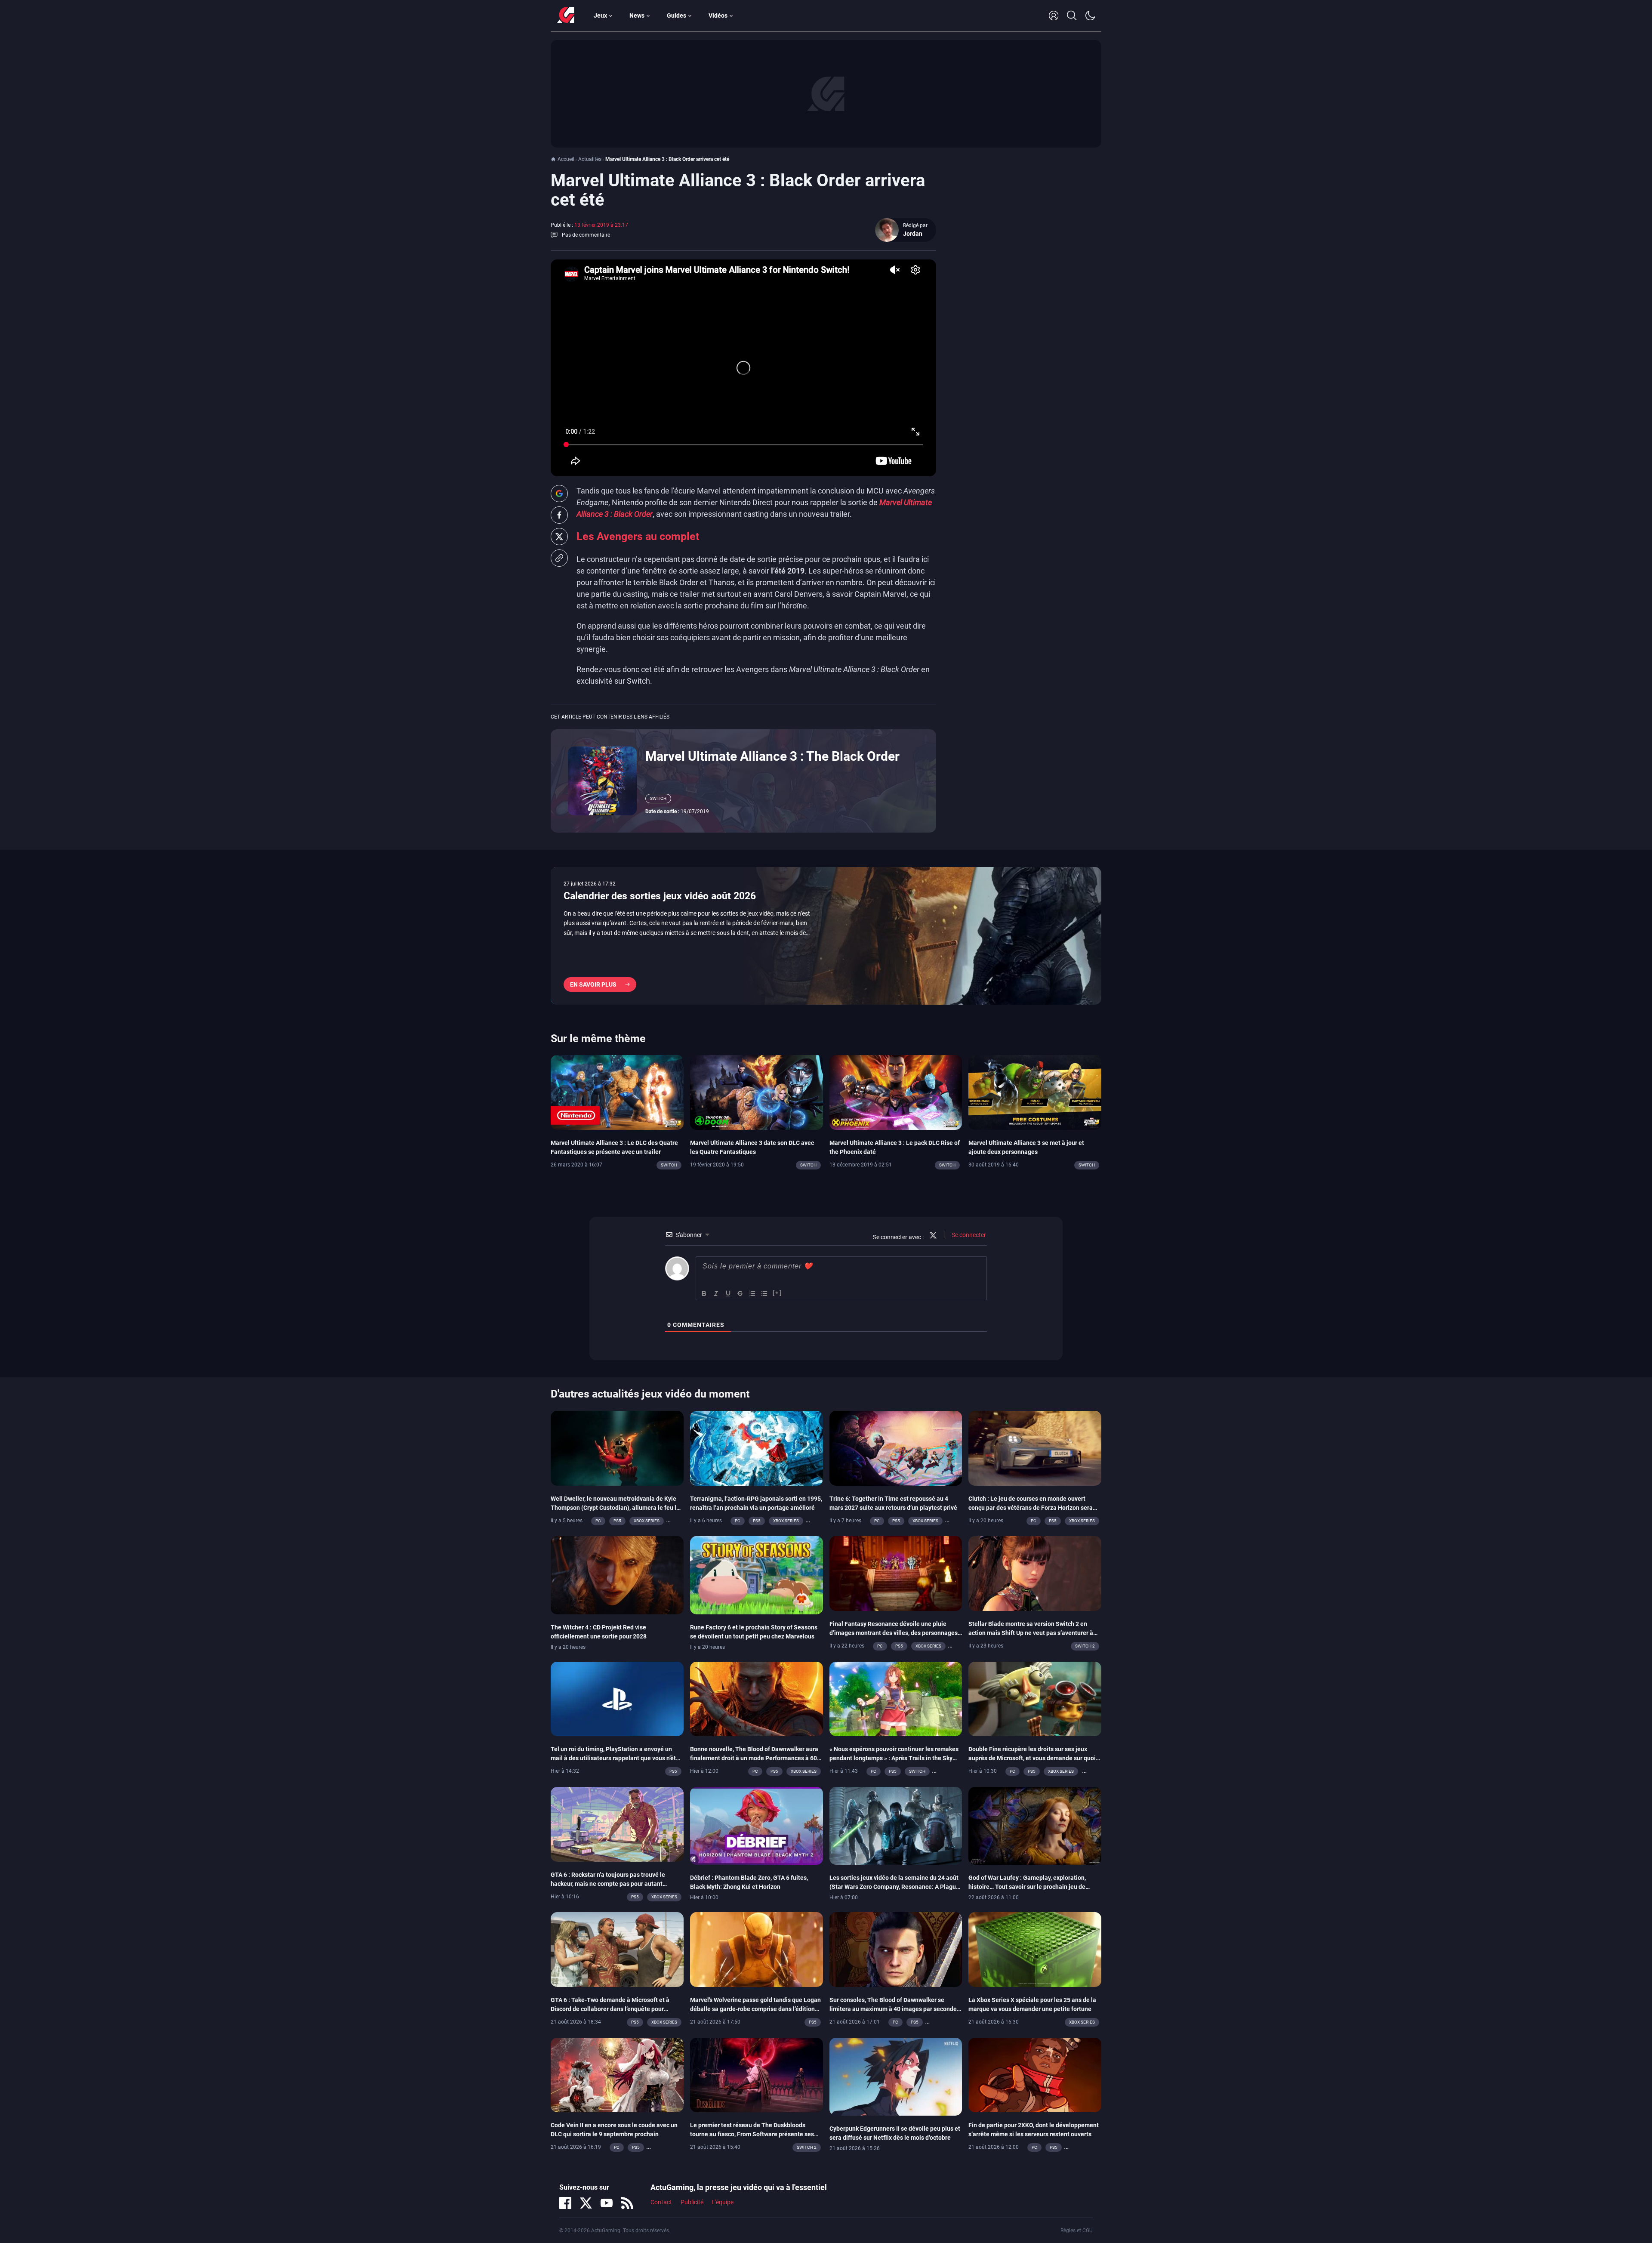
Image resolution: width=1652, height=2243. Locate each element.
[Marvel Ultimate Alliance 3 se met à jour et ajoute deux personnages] (1035, 1092)
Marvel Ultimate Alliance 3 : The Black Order (772, 756)
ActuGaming (566, 15)
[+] (777, 1293)
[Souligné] (728, 1293)
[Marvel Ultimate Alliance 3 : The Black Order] (602, 780)
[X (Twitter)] (586, 2203)
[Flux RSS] (627, 2203)
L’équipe (723, 2202)
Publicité (692, 2202)
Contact (661, 2202)
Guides (677, 15)
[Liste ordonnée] (752, 1293)
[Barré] (740, 1293)
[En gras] (704, 1293)
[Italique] (716, 1293)
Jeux (600, 15)
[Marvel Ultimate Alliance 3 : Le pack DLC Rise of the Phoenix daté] (896, 1092)
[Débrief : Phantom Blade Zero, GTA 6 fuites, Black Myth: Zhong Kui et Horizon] (757, 1825)
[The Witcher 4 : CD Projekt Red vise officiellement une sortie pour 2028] (617, 1574)
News (637, 15)
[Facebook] (565, 2203)
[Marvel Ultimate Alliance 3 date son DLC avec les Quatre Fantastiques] (757, 1092)
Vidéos (718, 15)
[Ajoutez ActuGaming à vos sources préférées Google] (559, 494)
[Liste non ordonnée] (764, 1293)
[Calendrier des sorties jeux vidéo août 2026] (826, 936)
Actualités (590, 159)
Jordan (913, 234)
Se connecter (968, 1235)
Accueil (566, 159)
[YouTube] (607, 2203)
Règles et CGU (1077, 2231)
